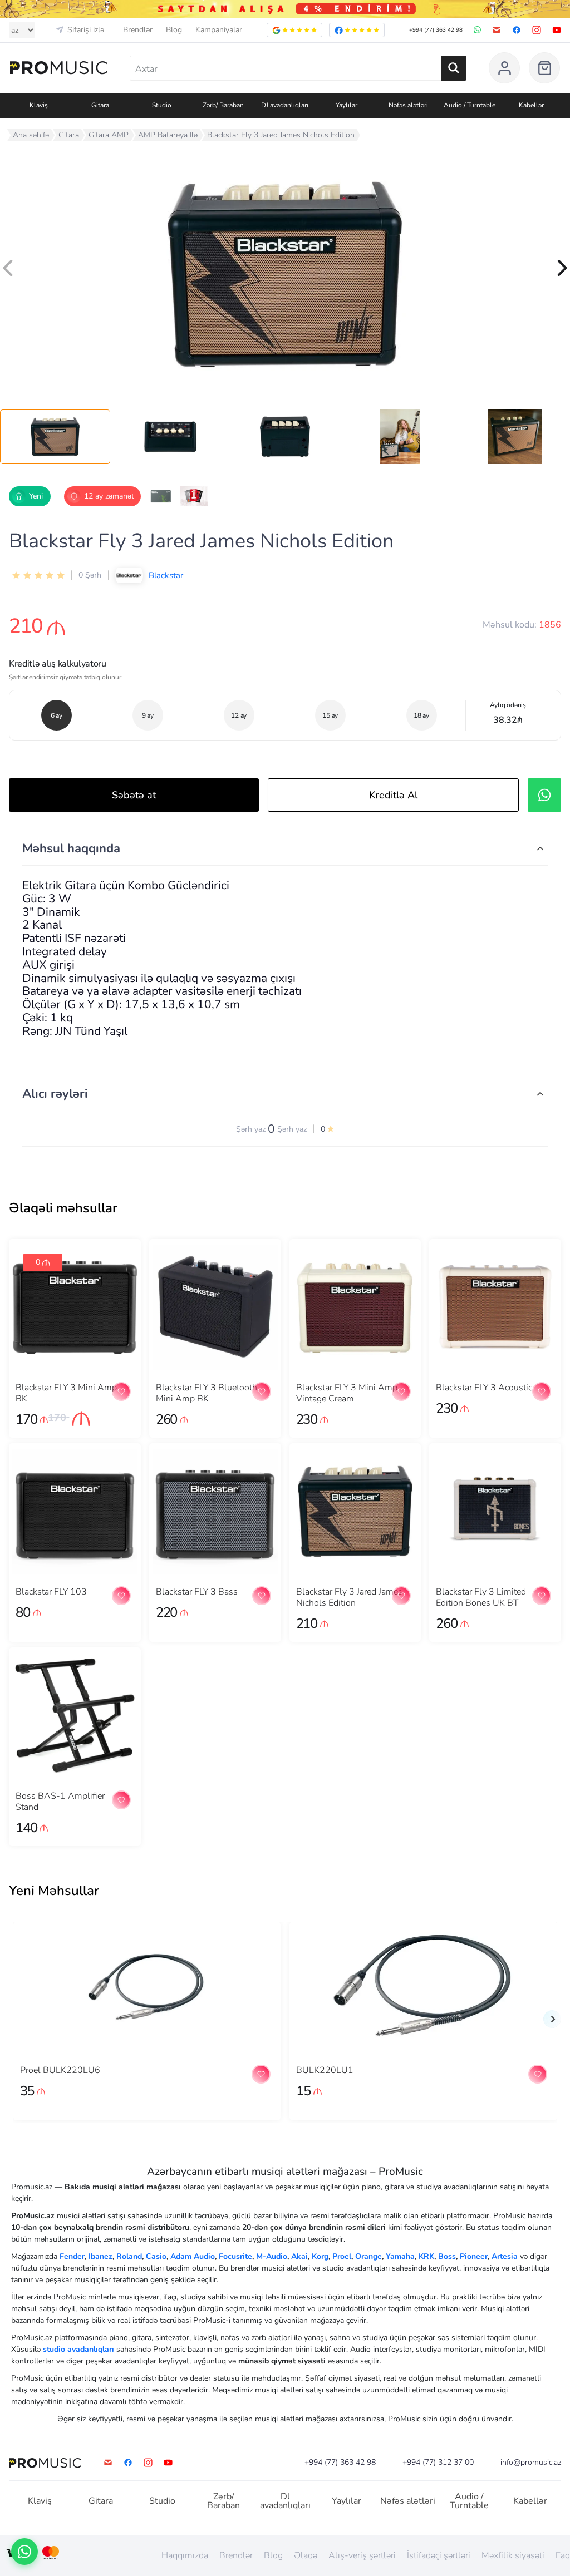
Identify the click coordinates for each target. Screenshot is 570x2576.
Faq (563, 2555)
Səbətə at (134, 795)
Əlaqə (306, 2555)
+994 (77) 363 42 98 (436, 30)
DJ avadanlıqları (285, 2501)
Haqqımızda (185, 2555)
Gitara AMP (109, 135)
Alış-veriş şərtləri (362, 2555)
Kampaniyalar (219, 30)
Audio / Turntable (469, 2501)
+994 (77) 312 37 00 (438, 2463)
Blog (174, 30)
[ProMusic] (59, 68)
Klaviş (40, 2501)
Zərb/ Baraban (223, 2501)
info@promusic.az (531, 2463)
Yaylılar (347, 2501)
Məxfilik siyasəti (513, 2555)
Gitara (69, 135)
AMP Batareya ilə (168, 135)
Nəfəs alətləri (408, 2501)
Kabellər (530, 2501)
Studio (162, 2501)
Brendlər (138, 30)
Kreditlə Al (393, 795)
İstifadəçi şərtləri (439, 2555)
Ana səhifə (31, 135)
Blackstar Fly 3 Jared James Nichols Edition (281, 135)
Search (454, 68)
